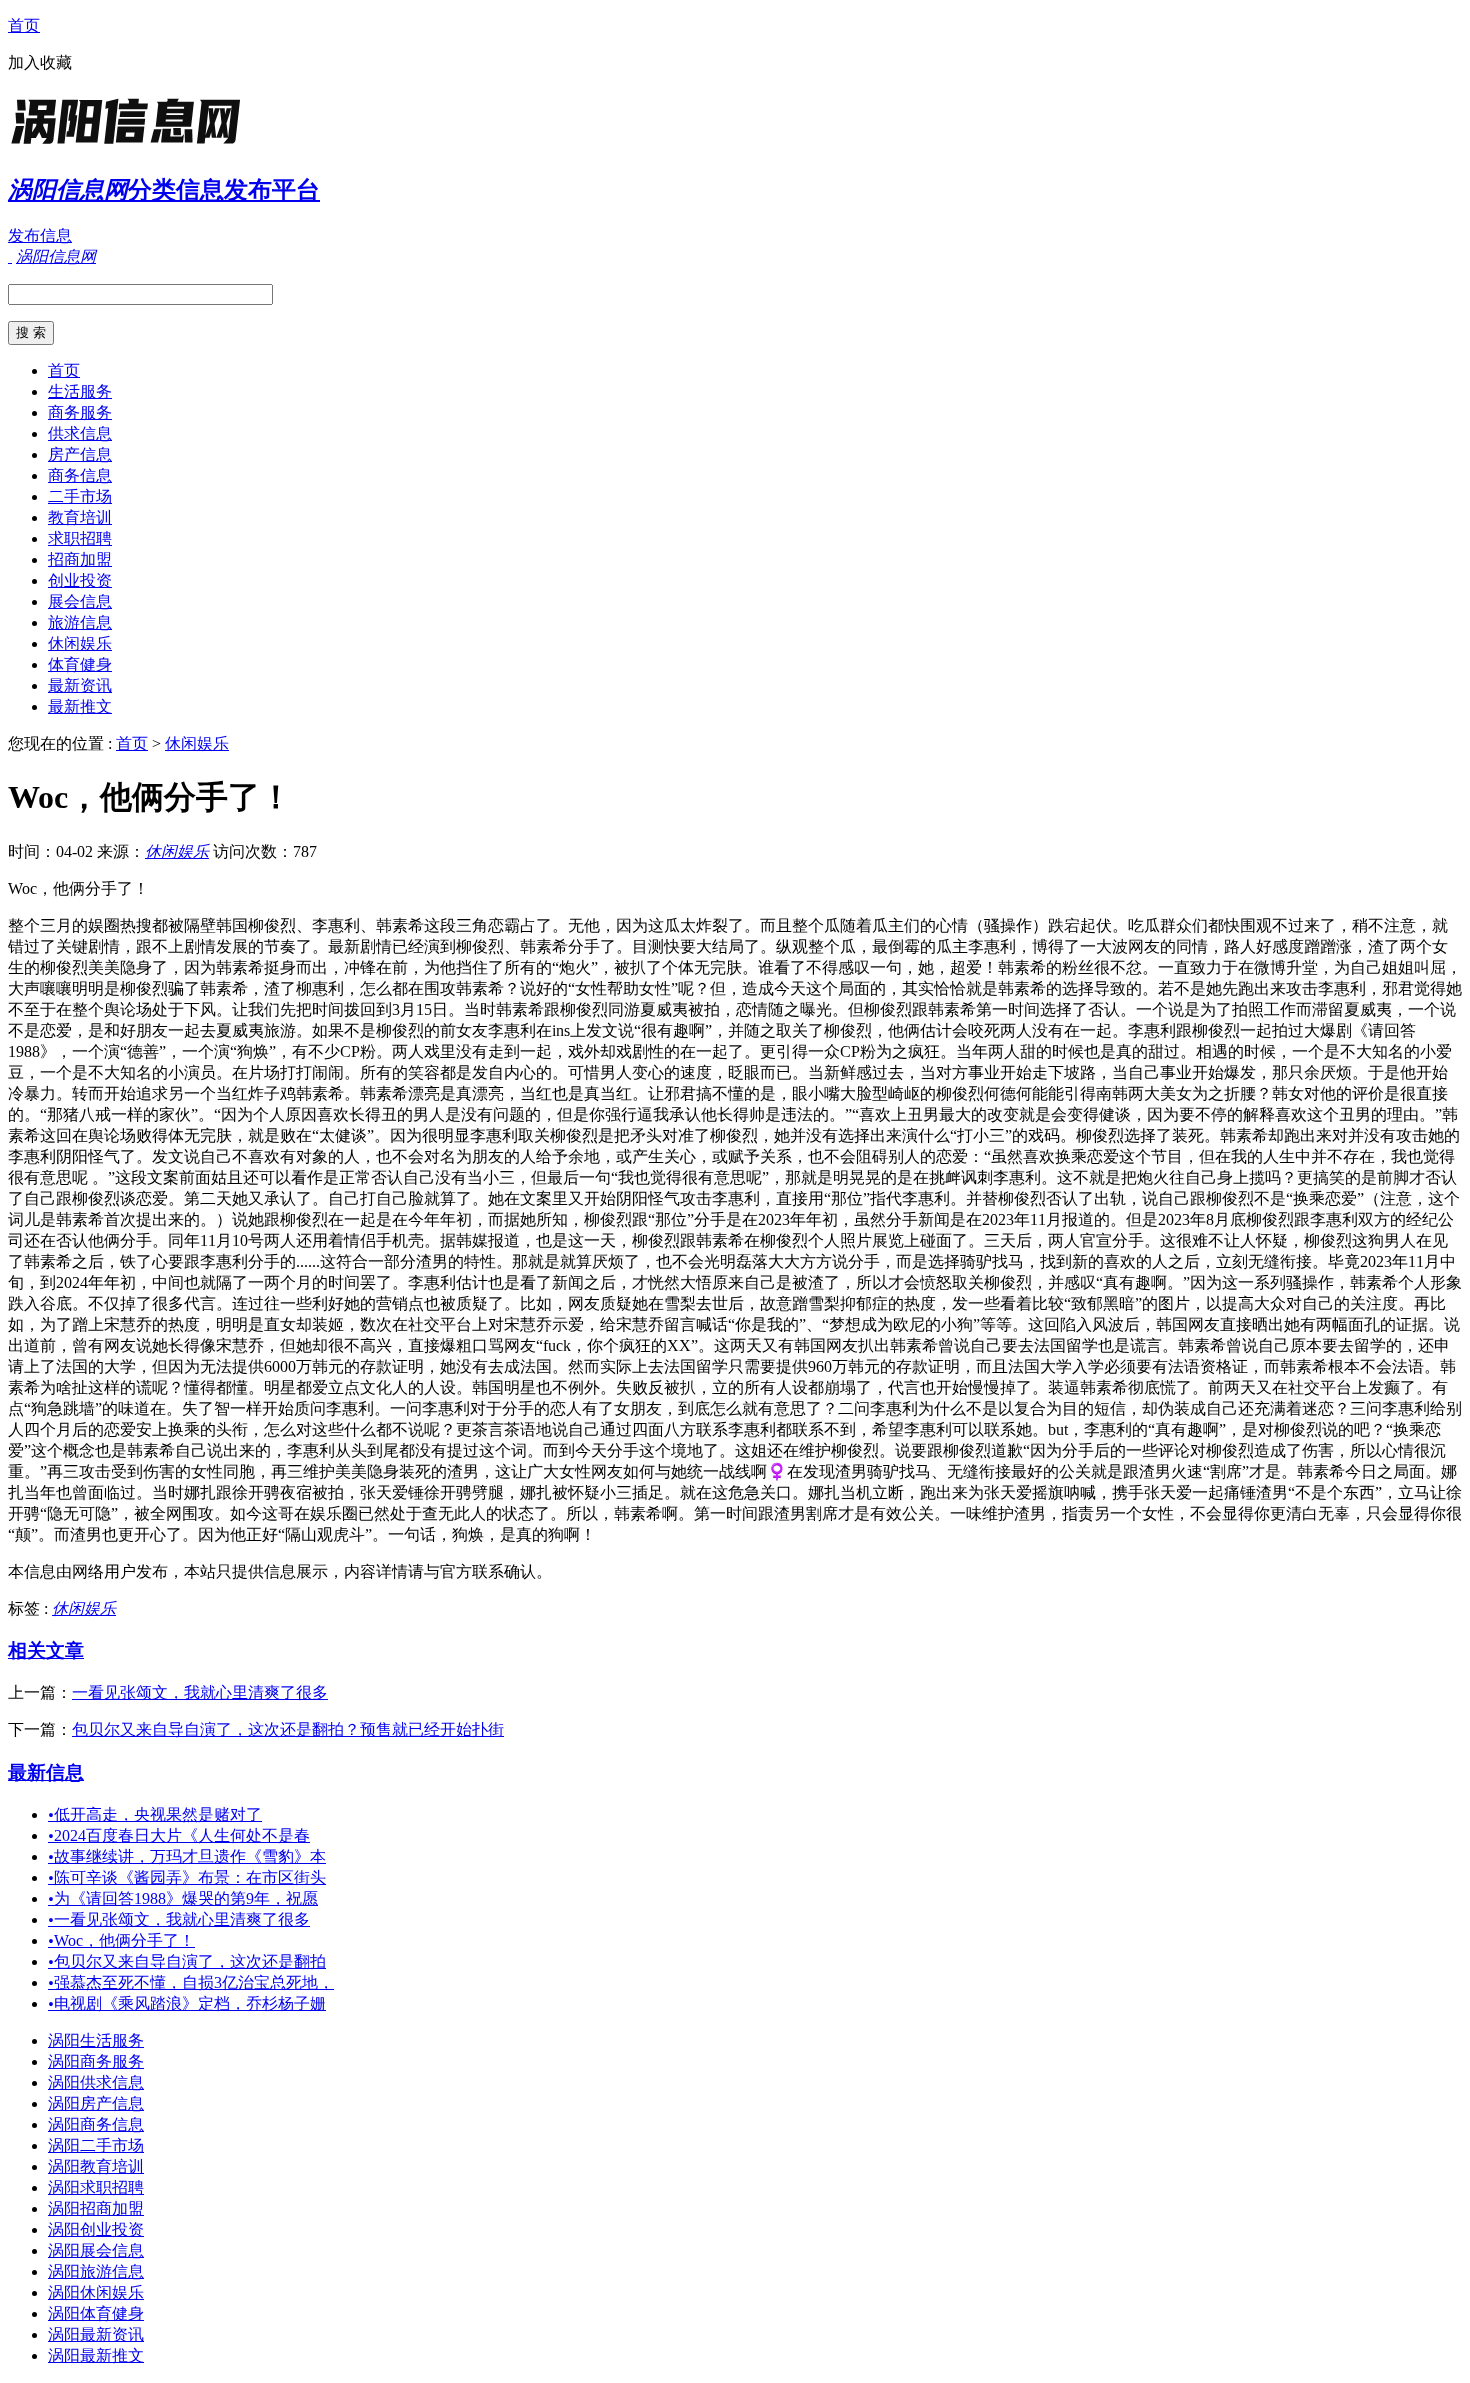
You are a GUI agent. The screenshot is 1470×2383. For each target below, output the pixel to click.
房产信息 (80, 454)
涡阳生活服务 (96, 2040)
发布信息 (40, 235)
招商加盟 (80, 559)
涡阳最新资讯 (96, 2334)
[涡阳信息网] (133, 144)
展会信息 (80, 601)
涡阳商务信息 (96, 2124)
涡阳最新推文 (96, 2355)
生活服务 (80, 391)
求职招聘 (80, 538)
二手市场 (80, 496)
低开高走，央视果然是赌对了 (155, 1814)
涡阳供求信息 (96, 2082)
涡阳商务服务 (96, 2061)
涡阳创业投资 (96, 2229)
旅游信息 (80, 622)
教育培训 (80, 517)
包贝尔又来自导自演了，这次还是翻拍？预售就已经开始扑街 (288, 1729)
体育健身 (80, 664)
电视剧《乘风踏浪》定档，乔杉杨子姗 (187, 2003)
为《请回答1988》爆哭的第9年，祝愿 (183, 1898)
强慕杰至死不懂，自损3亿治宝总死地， (191, 1982)
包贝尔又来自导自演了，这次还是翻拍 (187, 1961)
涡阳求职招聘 (96, 2187)
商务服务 (80, 412)
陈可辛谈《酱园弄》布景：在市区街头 (187, 1877)
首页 (24, 25)
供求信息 (80, 433)
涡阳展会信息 (96, 2250)
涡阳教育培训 (96, 2166)
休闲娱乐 (80, 643)
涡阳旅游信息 (96, 2271)
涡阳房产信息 (96, 2103)
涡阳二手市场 (96, 2145)
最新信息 (46, 1772)
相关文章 (46, 1650)
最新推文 (80, 706)
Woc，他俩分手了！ (121, 1940)
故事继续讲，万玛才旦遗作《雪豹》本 (187, 1856)
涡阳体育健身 (96, 2313)
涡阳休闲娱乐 (96, 2292)
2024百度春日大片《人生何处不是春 (179, 1835)
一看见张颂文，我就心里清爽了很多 (200, 1692)
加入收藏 (40, 62)
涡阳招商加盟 (96, 2208)
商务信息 (80, 475)
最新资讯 (80, 685)
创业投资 (80, 580)
